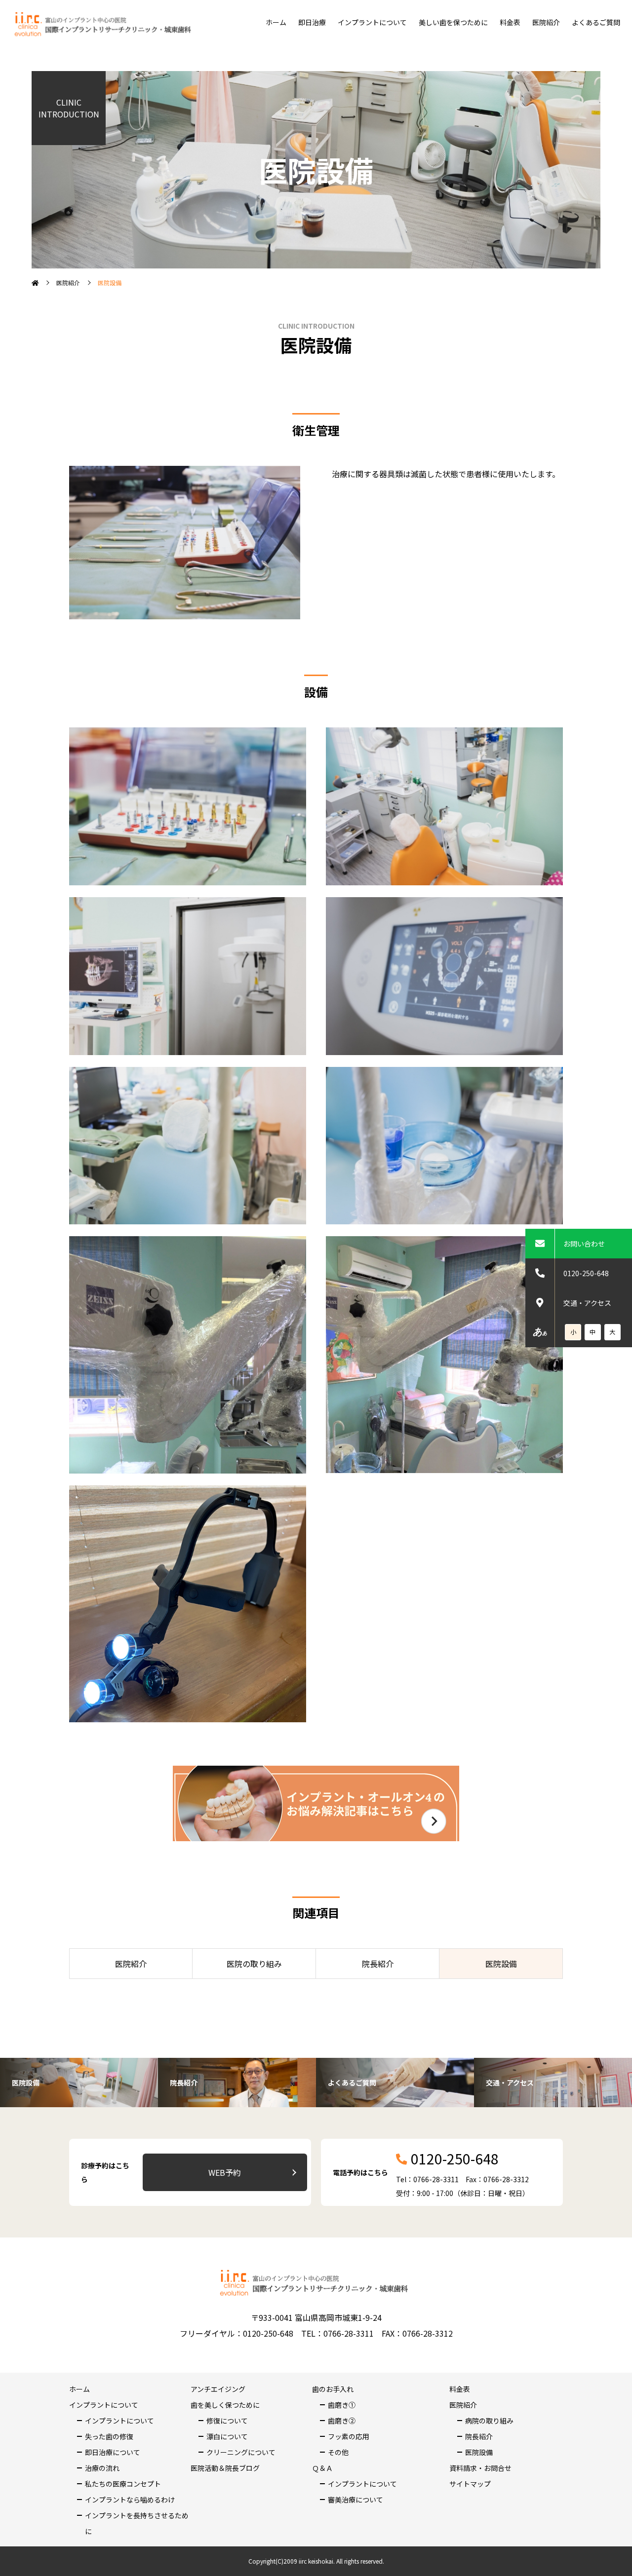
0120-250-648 (586, 1273)
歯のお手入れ (333, 2389)
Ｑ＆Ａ (322, 2468)
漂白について (227, 2436)
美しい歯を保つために (453, 22)
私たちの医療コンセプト (123, 2484)
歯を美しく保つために (225, 2405)
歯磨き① (342, 2405)
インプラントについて (372, 22)
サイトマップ (470, 2484)
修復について (227, 2421)
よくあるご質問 (596, 22)
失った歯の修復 (109, 2436)
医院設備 (501, 1964)
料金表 (510, 22)
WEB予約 (225, 2172)
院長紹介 (378, 1964)
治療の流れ (102, 2468)
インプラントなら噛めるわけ (130, 2500)
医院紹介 (546, 22)
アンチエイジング (218, 2389)
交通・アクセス (587, 1303)
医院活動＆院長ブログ (225, 2468)
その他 (338, 2452)
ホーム (276, 22)
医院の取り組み (254, 1964)
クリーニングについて (241, 2452)
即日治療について (113, 2452)
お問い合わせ (584, 1244)
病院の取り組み (489, 2421)
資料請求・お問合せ (480, 2468)
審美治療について (355, 2500)
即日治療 (312, 22)
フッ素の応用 (349, 2436)
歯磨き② (342, 2421)
